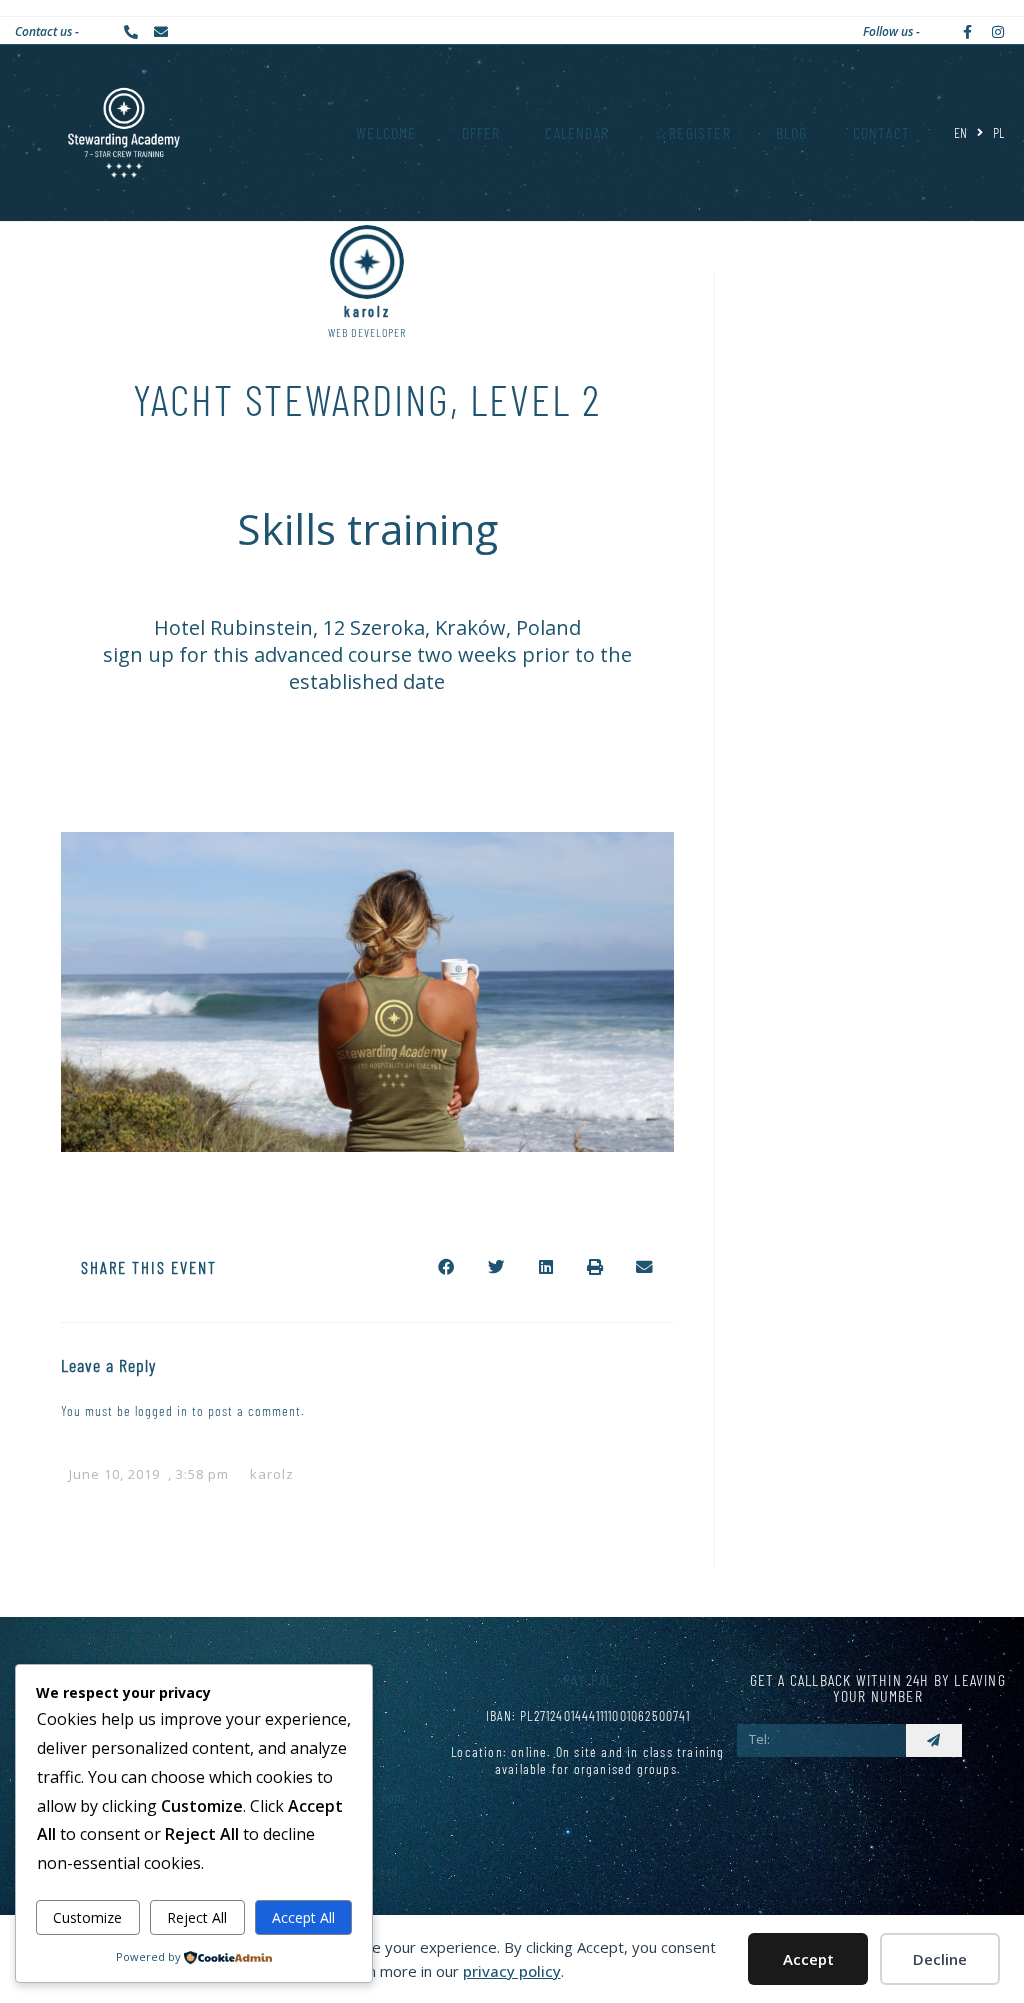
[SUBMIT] (934, 1740)
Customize (87, 1917)
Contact (881, 132)
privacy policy (512, 1971)
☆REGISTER (692, 132)
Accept (808, 1959)
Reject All (197, 1917)
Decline (940, 1959)
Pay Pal (588, 1679)
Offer (481, 132)
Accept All (303, 1917)
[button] (447, 1267)
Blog (792, 132)
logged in (161, 1410)
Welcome (386, 132)
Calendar (577, 132)
